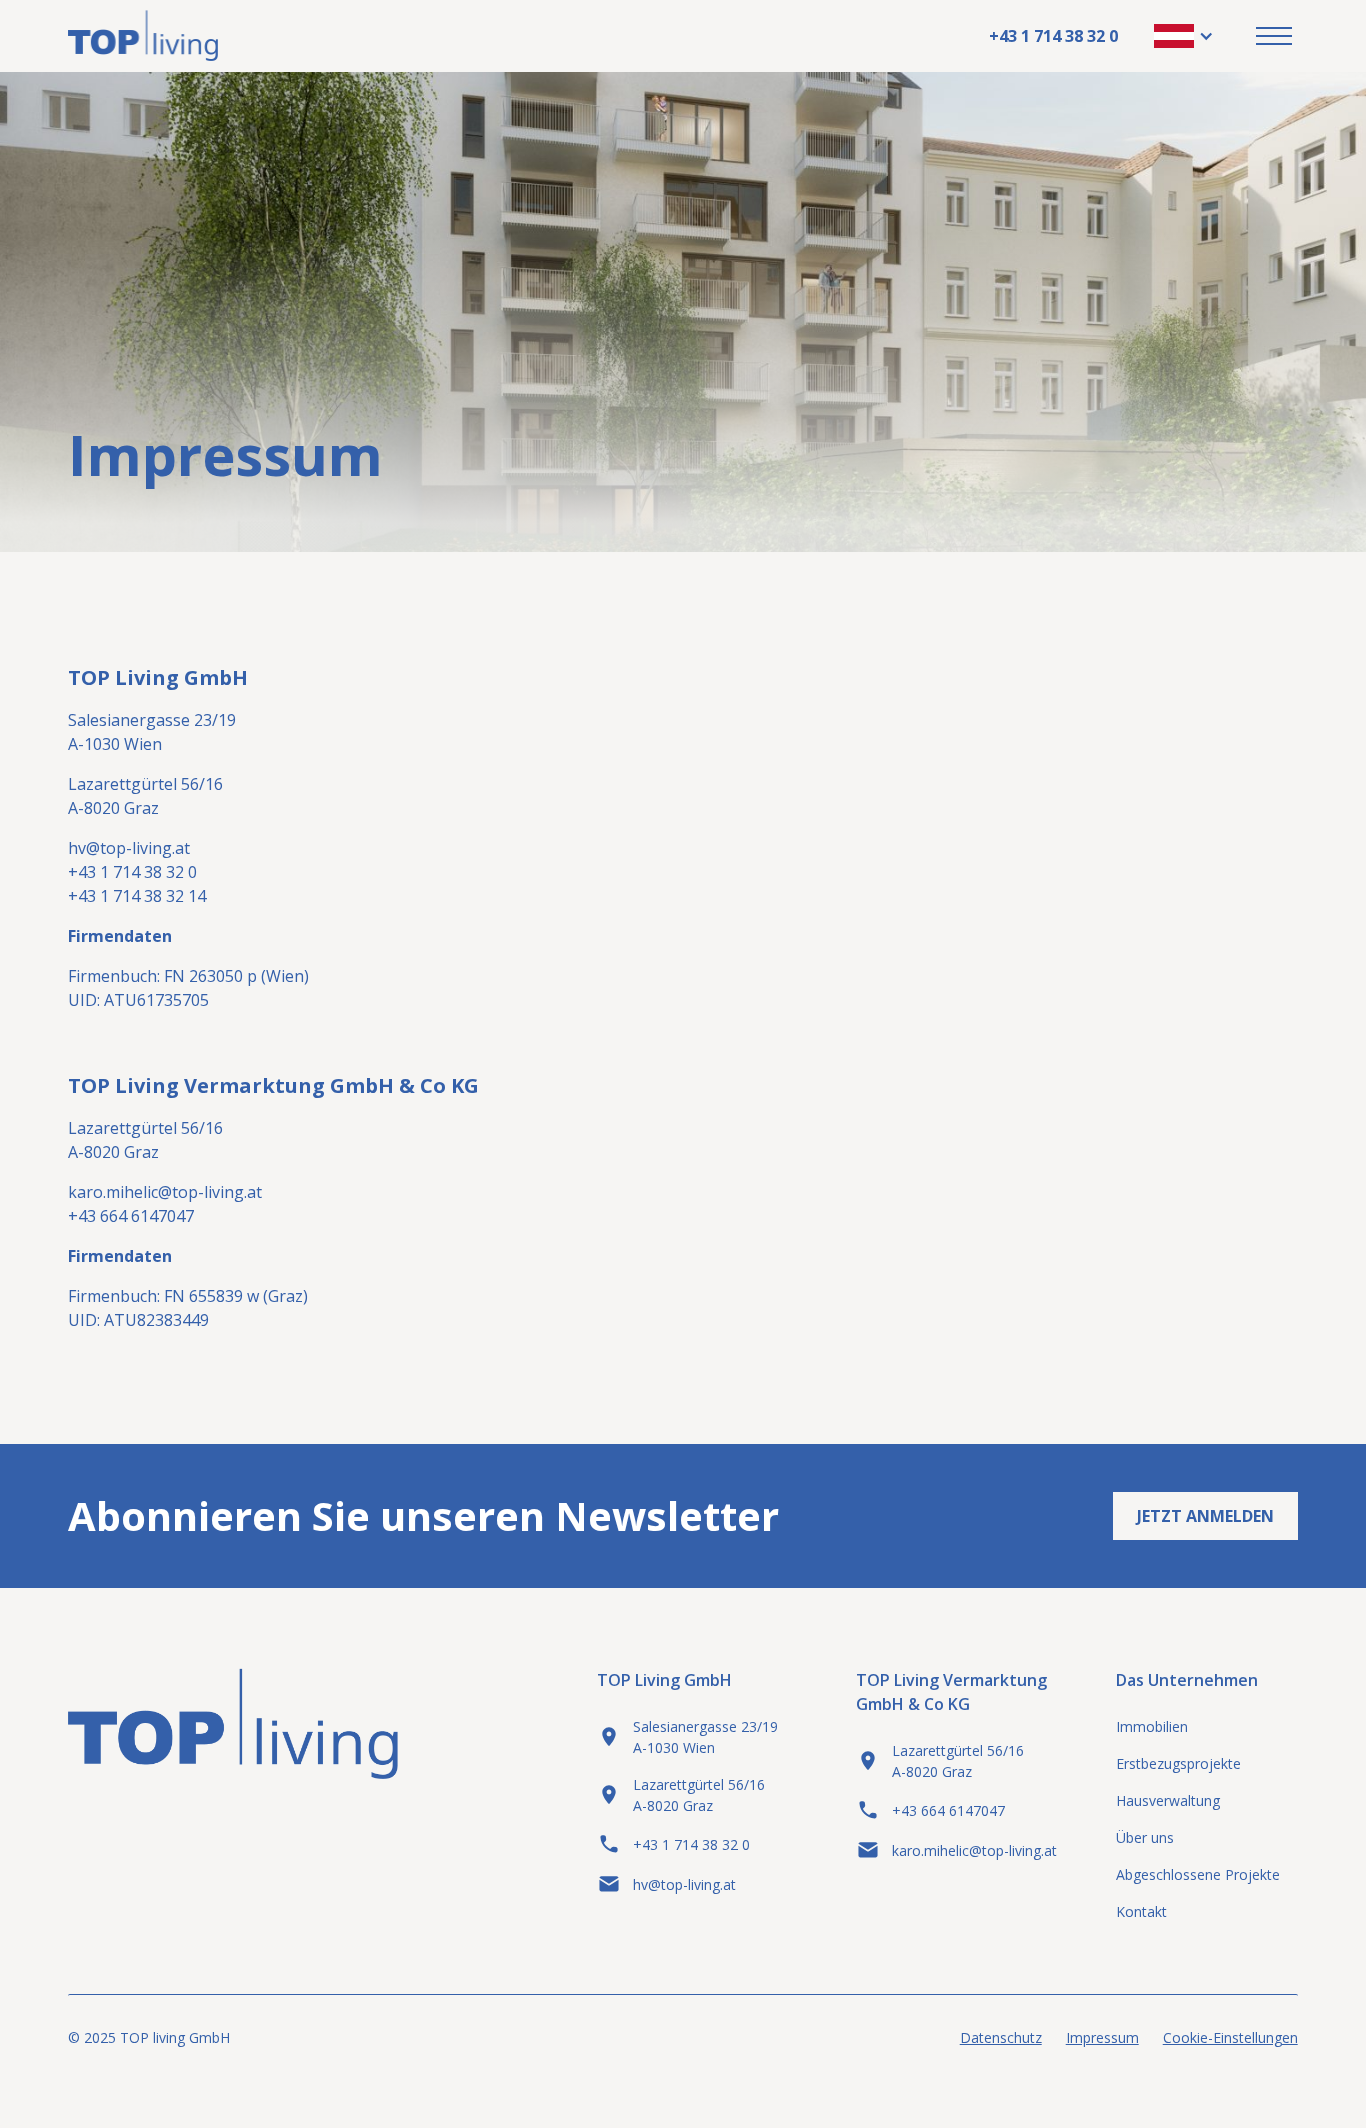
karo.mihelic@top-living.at (165, 1192)
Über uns (1145, 1837)
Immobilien (1152, 1726)
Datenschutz (1001, 2037)
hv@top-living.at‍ (129, 848)
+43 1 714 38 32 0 (1053, 36)
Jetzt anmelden (1205, 1516)
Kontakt (1141, 1911)
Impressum (1102, 2037)
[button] (1184, 36)
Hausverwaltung (1168, 1800)
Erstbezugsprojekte (1178, 1763)
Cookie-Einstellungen (1230, 2037)
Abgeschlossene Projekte (1198, 1874)
